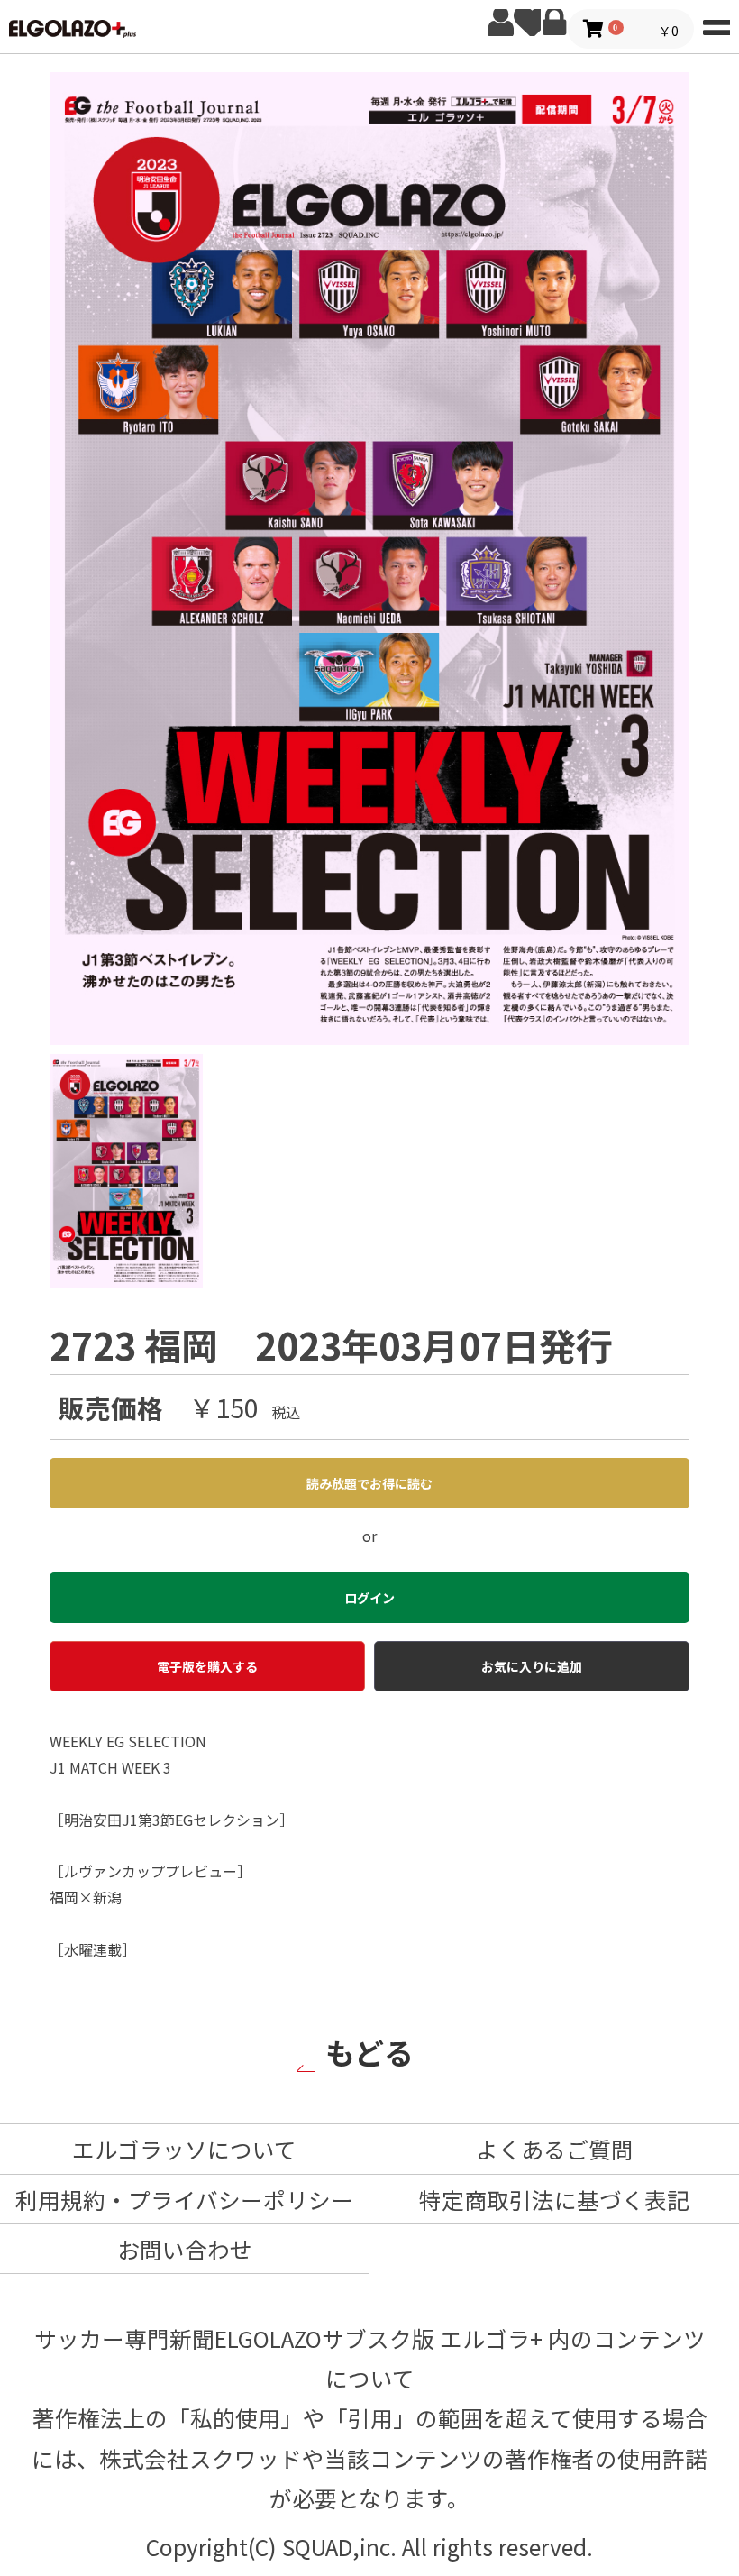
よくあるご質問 (555, 2149)
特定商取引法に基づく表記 (554, 2199)
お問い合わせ (185, 2249)
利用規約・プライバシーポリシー (184, 2199)
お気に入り (527, 23)
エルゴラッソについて (184, 2149)
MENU (716, 23)
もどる (369, 2052)
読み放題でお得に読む (369, 1483)
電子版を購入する (207, 1666)
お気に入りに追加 (532, 1666)
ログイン (554, 23)
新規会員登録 (500, 23)
